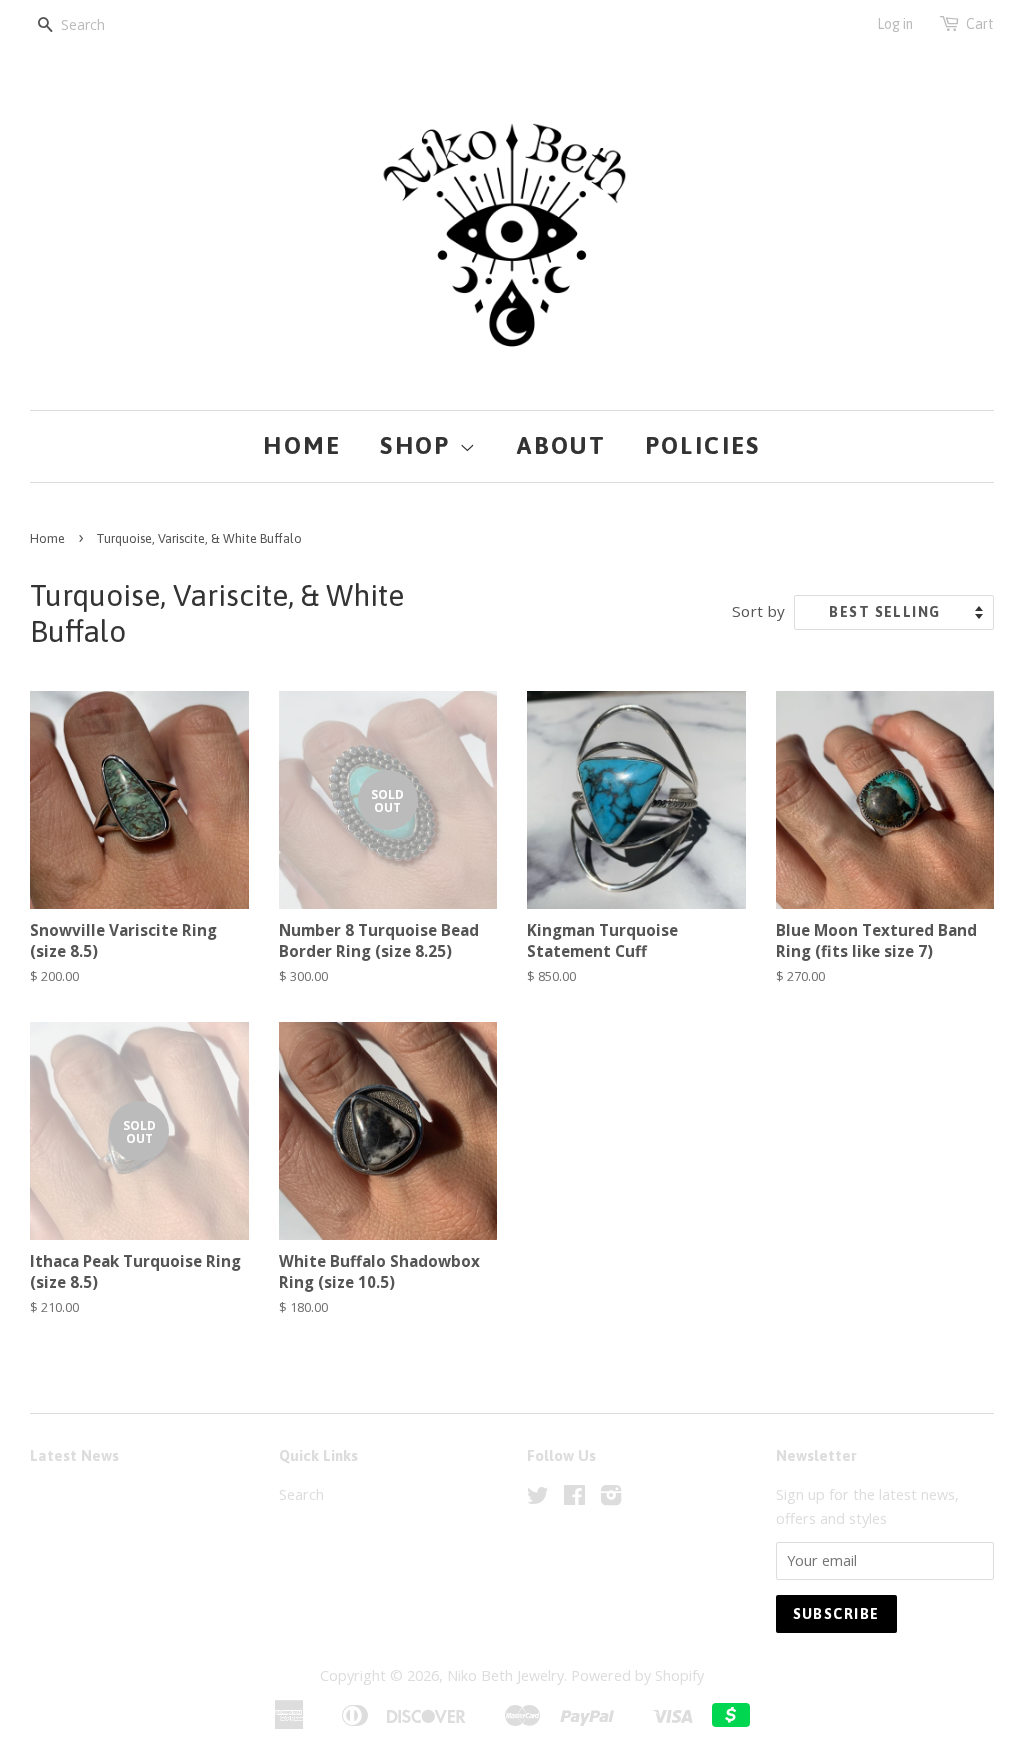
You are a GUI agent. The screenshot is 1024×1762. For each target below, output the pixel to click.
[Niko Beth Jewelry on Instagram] (611, 1498)
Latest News (74, 1455)
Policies (703, 445)
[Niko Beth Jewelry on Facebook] (574, 1498)
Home (302, 445)
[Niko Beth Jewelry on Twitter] (538, 1498)
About (561, 445)
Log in (895, 24)
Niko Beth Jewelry (505, 1675)
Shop (419, 445)
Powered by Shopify (637, 1675)
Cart (980, 24)
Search (301, 1494)
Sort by (758, 611)
